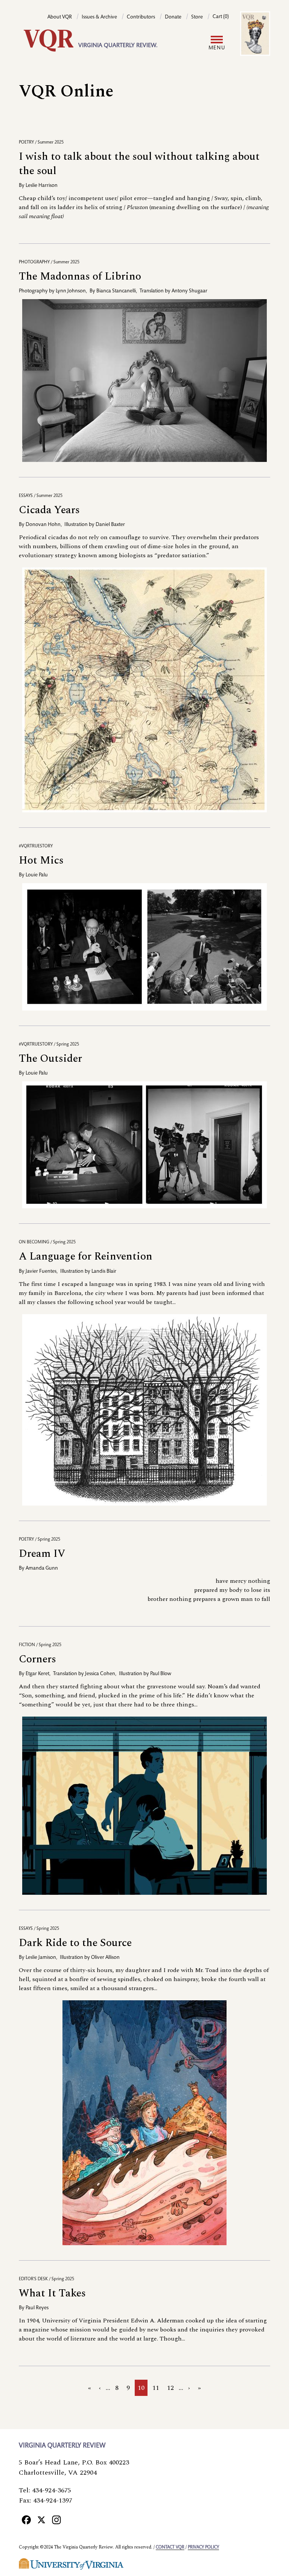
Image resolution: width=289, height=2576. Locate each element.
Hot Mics (41, 860)
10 (143, 2389)
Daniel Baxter (110, 525)
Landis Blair (104, 1272)
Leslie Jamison (41, 1958)
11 (157, 2388)
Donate (173, 17)
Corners (37, 1659)
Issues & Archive (99, 17)
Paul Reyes (37, 2308)
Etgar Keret (37, 1674)
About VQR (60, 17)
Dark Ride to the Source (75, 1943)
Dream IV (42, 1554)
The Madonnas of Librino (80, 276)
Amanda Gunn (42, 1569)
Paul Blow (161, 1674)
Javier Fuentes (41, 1272)
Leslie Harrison (42, 186)
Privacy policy (203, 2547)
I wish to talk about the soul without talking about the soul (139, 164)
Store (197, 17)
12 (172, 2388)
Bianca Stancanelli (116, 291)
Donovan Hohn (43, 525)
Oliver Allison (105, 1958)
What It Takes (52, 2293)
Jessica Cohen (100, 1674)
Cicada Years (49, 510)
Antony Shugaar (189, 291)
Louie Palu (37, 875)
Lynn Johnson (71, 291)
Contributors (141, 17)
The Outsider (50, 1059)
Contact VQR (170, 2547)
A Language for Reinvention (86, 1256)
